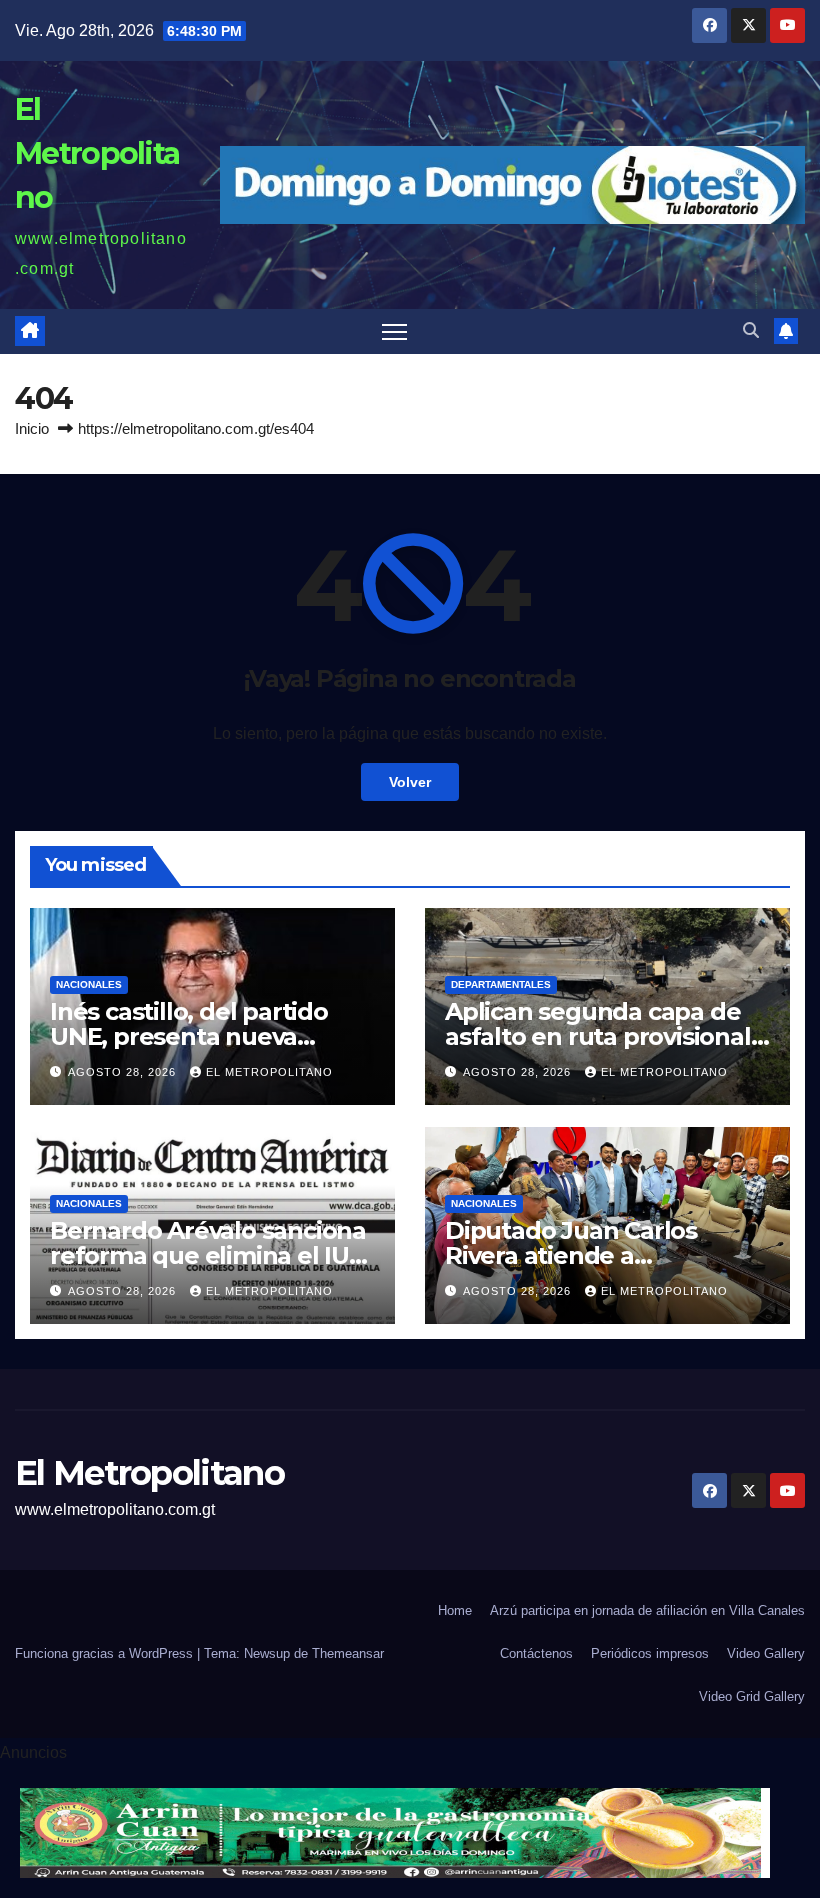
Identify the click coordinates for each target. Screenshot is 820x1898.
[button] (751, 330)
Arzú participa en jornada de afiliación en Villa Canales (647, 1610)
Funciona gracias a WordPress (106, 1653)
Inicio (32, 428)
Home (455, 1610)
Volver (410, 782)
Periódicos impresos (650, 1653)
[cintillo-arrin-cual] (395, 1832)
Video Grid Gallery (752, 1696)
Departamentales (501, 984)
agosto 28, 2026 (124, 1072)
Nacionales (89, 984)
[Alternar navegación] (394, 331)
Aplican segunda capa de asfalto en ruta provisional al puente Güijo (598, 1036)
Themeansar (348, 1653)
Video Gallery (766, 1653)
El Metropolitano (97, 153)
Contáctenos (536, 1653)
